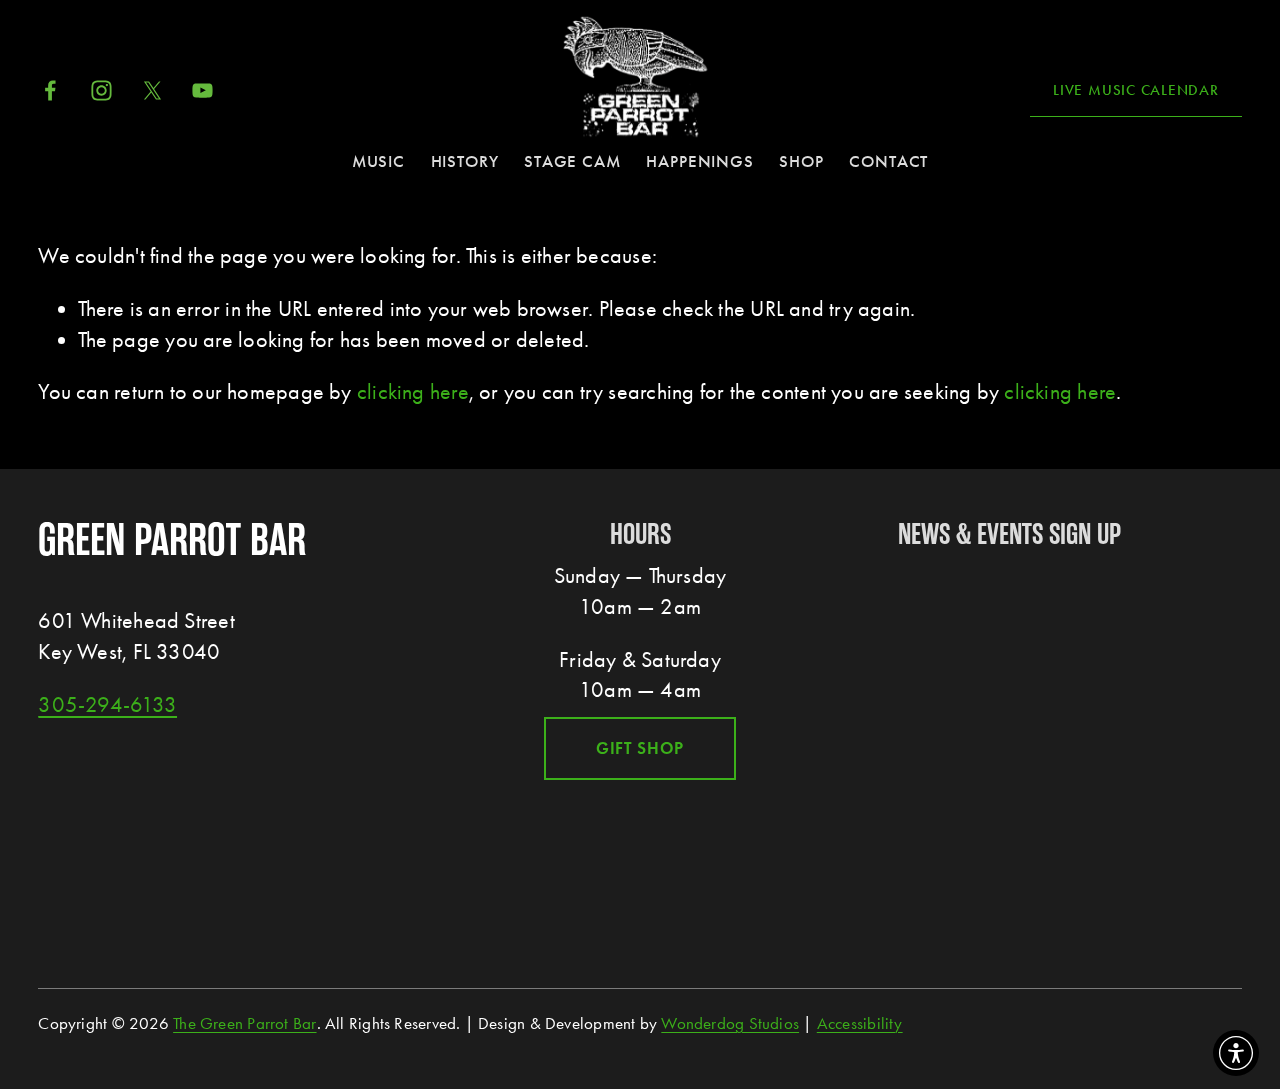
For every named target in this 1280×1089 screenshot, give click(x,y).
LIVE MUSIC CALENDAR (1136, 90)
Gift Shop (640, 748)
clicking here (413, 392)
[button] (1236, 1053)
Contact (888, 161)
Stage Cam (572, 161)
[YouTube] (202, 90)
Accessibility (860, 1023)
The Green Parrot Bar (244, 1023)
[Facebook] (50, 90)
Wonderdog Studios (730, 1023)
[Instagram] (101, 90)
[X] (152, 90)
